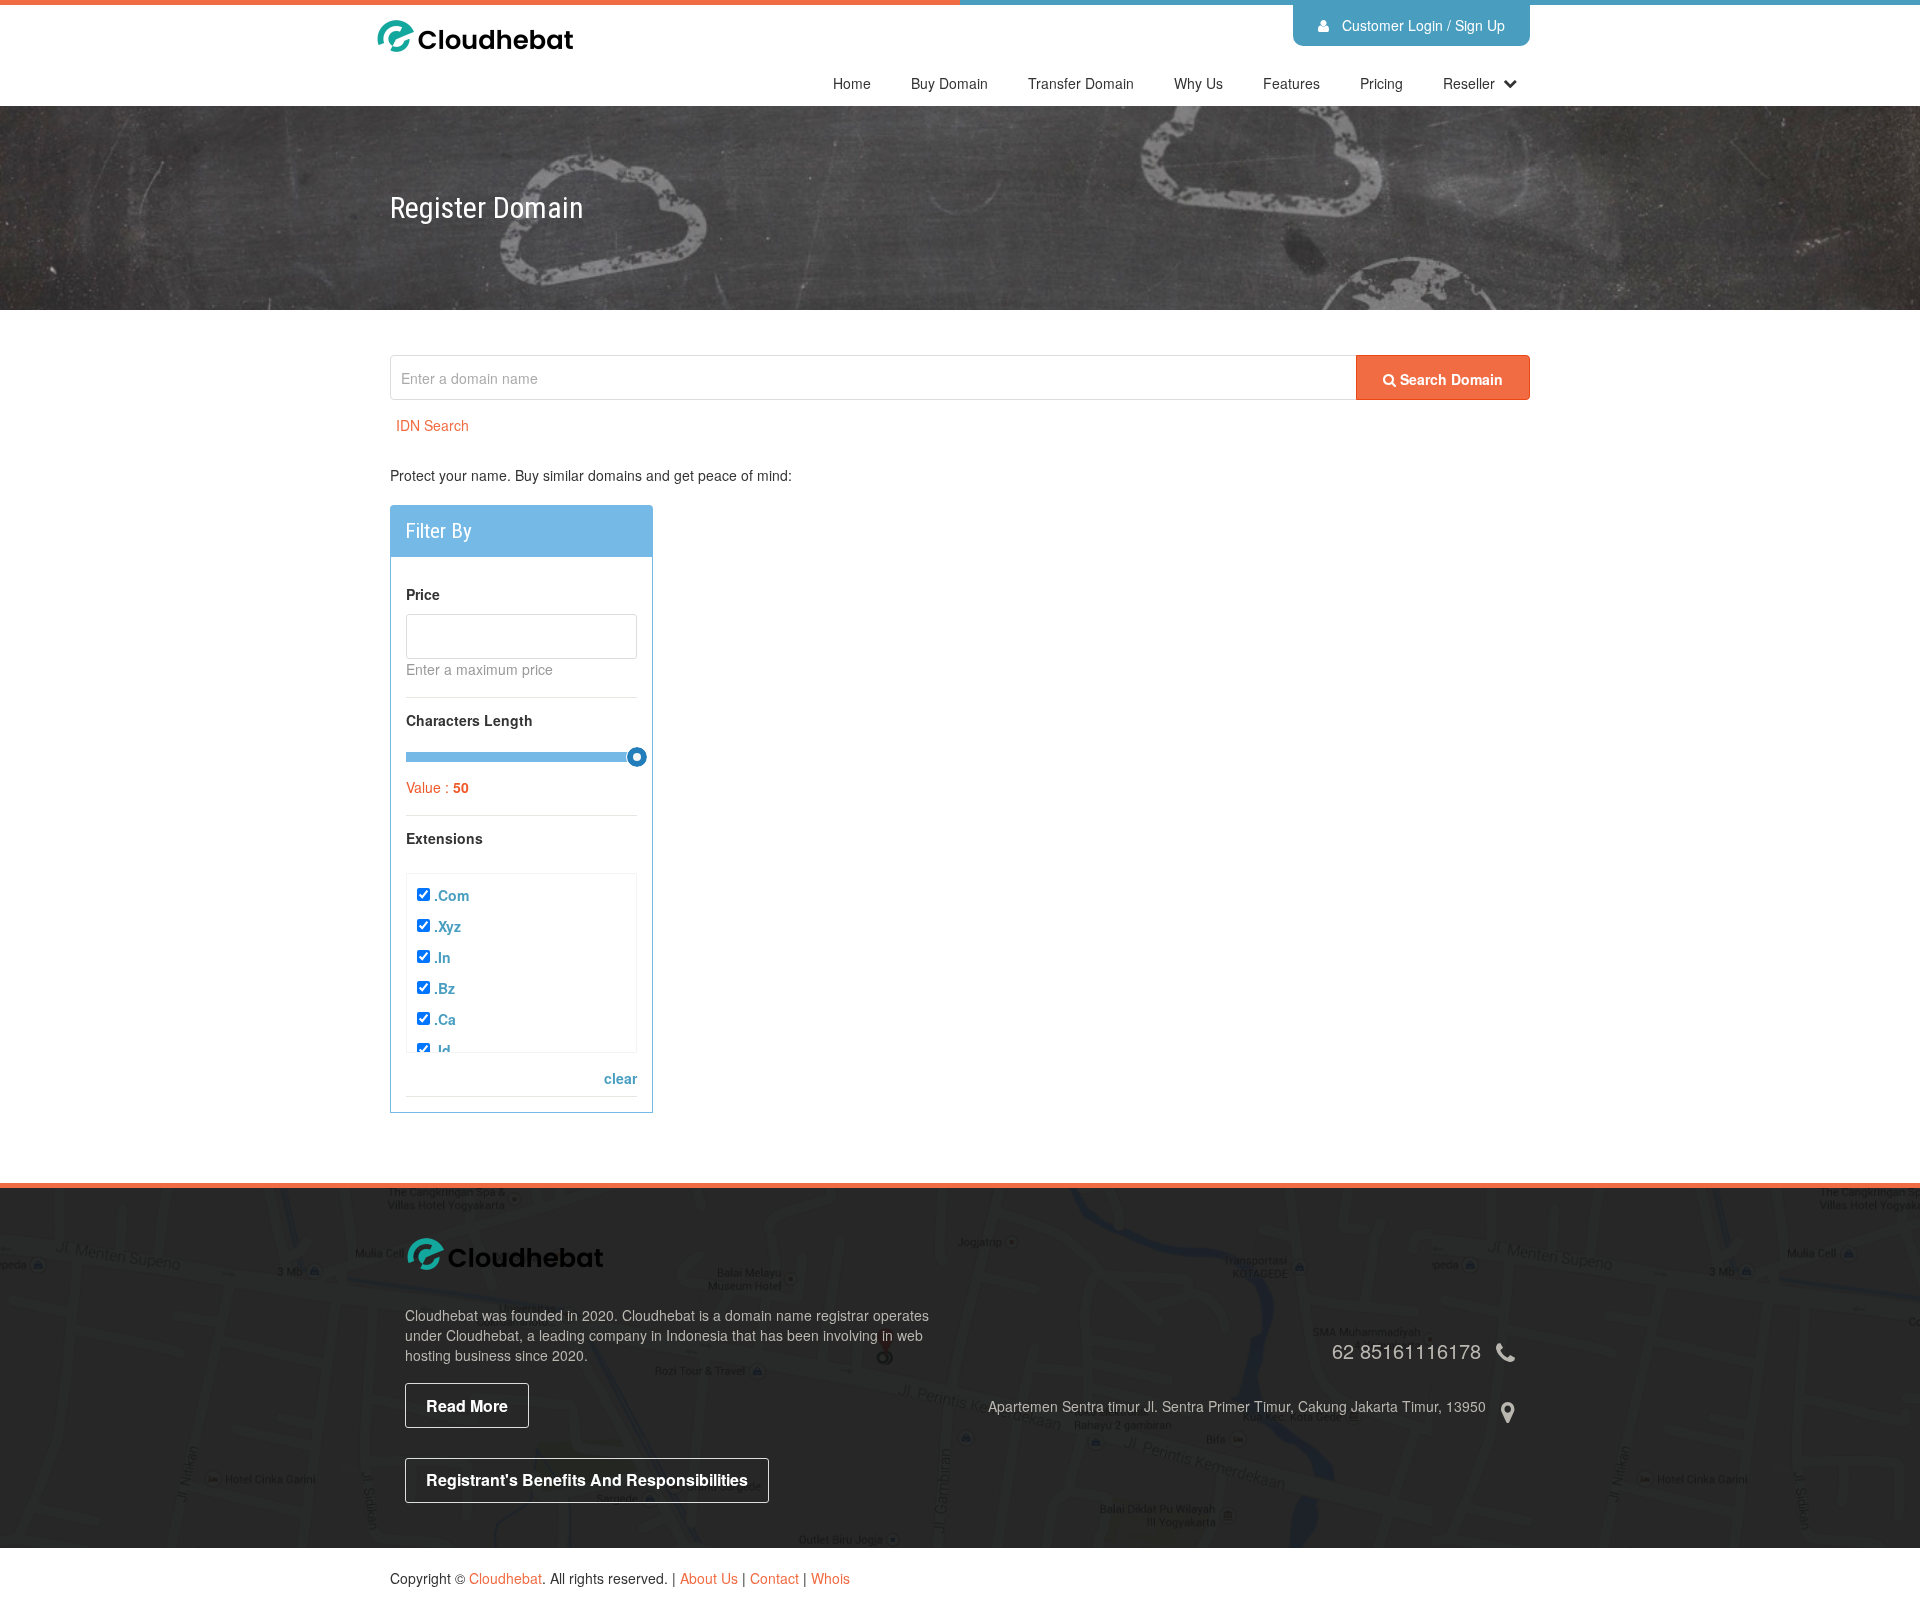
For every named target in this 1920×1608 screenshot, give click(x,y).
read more (467, 1405)
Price (423, 594)
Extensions (444, 838)
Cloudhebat (505, 1578)
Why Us (1198, 83)
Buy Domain (949, 83)
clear (620, 1078)
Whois (830, 1578)
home (852, 83)
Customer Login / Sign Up (1421, 25)
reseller (1469, 83)
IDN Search (432, 425)
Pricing (1381, 83)
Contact (774, 1578)
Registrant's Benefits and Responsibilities (587, 1479)
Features (1291, 83)
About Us (709, 1578)
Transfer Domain (1081, 83)
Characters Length (469, 720)
